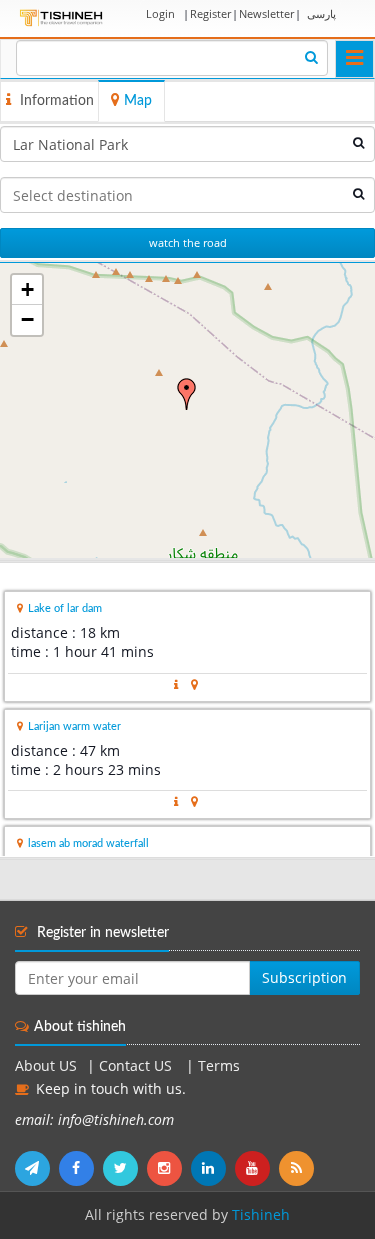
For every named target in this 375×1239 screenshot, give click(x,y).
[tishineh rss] (299, 1168)
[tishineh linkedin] (213, 1168)
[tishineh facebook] (81, 1168)
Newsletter (266, 13)
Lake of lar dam (65, 608)
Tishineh (261, 1215)
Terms (219, 1066)
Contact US (137, 1066)
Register (210, 13)
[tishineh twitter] (125, 1168)
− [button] (27, 319)
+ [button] (27, 289)
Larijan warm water (74, 726)
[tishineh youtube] (257, 1168)
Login (160, 13)
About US (46, 1066)
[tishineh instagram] (169, 1168)
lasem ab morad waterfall (88, 843)
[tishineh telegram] (37, 1168)
